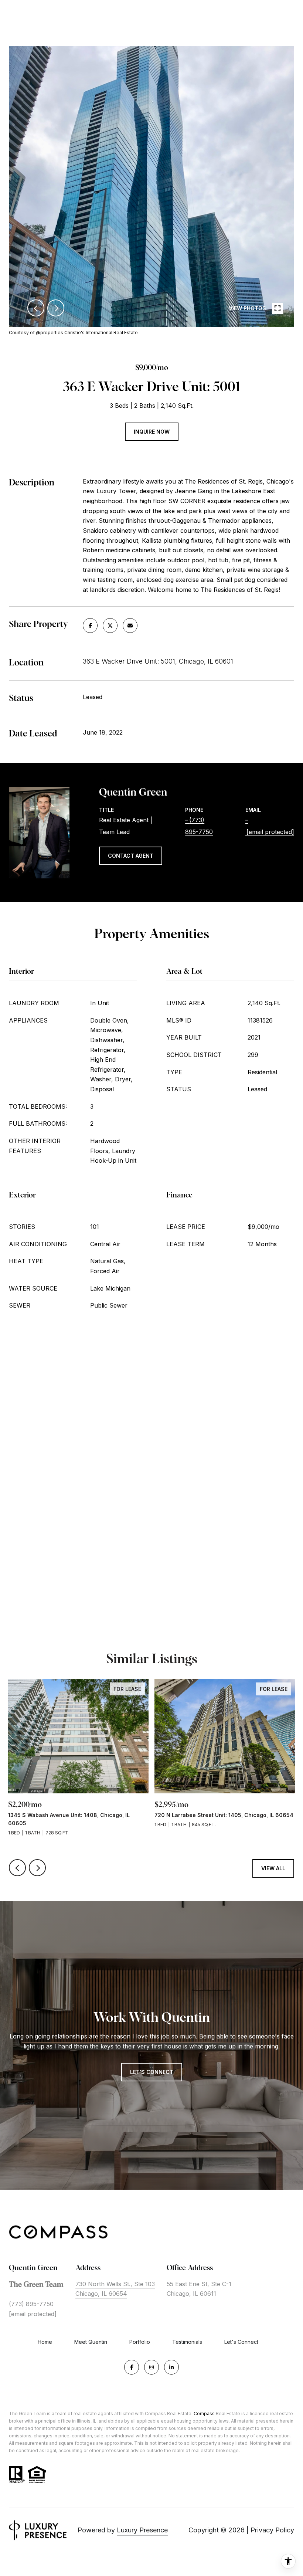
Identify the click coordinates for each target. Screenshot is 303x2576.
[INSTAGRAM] (151, 2367)
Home (45, 2342)
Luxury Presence (142, 2530)
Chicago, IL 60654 (101, 2294)
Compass (204, 2414)
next (56, 308)
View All (273, 1868)
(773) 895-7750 (31, 2304)
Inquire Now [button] (152, 432)
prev (36, 308)
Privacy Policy (272, 2530)
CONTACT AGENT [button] (131, 856)
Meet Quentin (91, 2342)
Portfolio (140, 2342)
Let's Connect (241, 2342)
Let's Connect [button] (152, 2072)
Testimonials (187, 2342)
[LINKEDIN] (171, 2367)
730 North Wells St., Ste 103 (115, 2284)
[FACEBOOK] (132, 2367)
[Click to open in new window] (90, 626)
